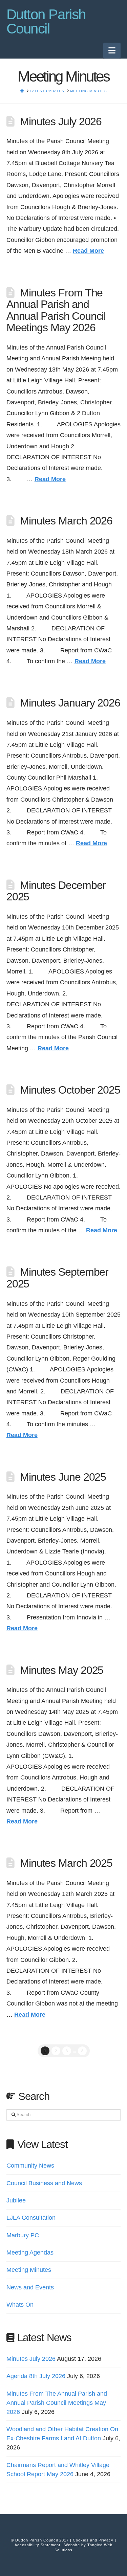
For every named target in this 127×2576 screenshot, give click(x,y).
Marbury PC (23, 2235)
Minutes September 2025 (58, 1278)
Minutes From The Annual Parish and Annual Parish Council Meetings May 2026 (56, 310)
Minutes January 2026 (70, 703)
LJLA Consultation (31, 2218)
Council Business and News (44, 2183)
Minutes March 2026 (66, 521)
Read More (88, 251)
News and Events (30, 2287)
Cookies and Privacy (93, 2540)
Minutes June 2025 (63, 1477)
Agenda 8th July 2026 (36, 2376)
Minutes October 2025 (70, 1090)
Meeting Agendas (30, 2253)
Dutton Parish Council (46, 22)
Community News (30, 2166)
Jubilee (16, 2200)
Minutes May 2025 (62, 1670)
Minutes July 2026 (61, 121)
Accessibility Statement (37, 2545)
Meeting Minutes (29, 2270)
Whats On (20, 2305)
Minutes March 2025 (66, 1863)
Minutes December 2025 (56, 891)
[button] (112, 51)
